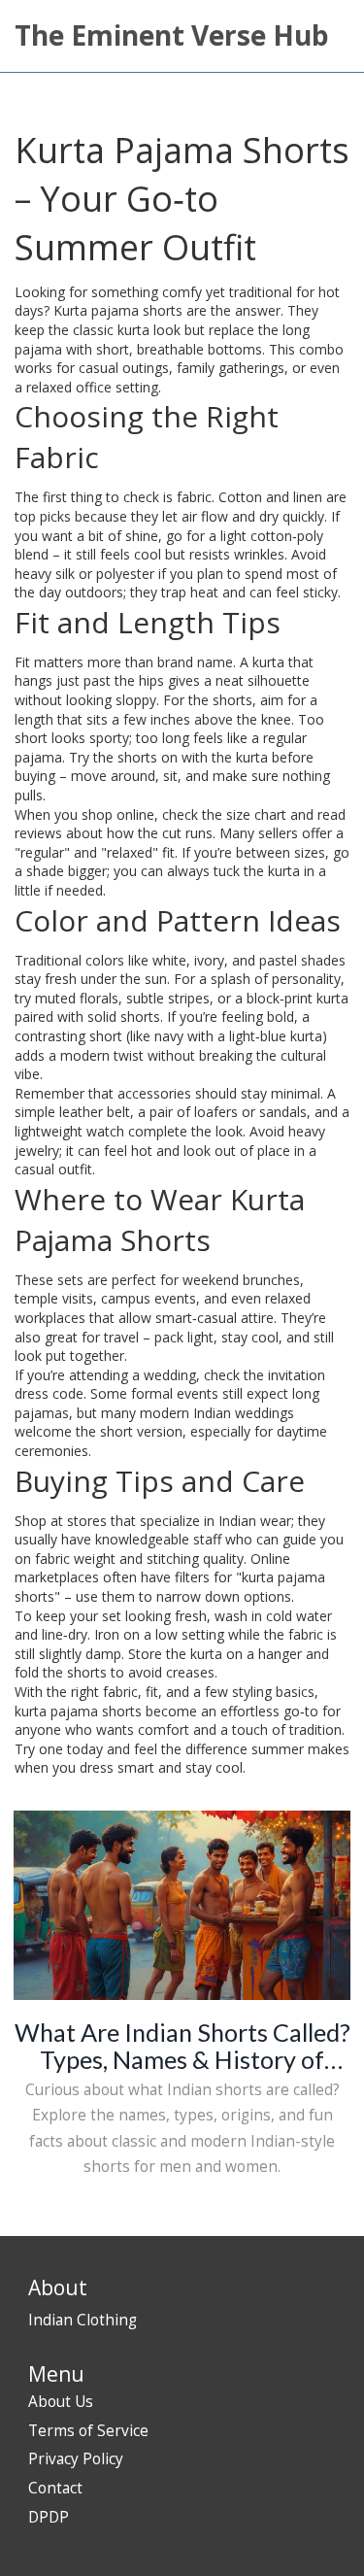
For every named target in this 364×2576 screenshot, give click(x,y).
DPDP (49, 2517)
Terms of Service (88, 2431)
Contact (55, 2488)
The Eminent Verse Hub (172, 35)
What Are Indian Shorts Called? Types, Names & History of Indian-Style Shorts (182, 2046)
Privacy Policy (76, 2459)
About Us (61, 2402)
